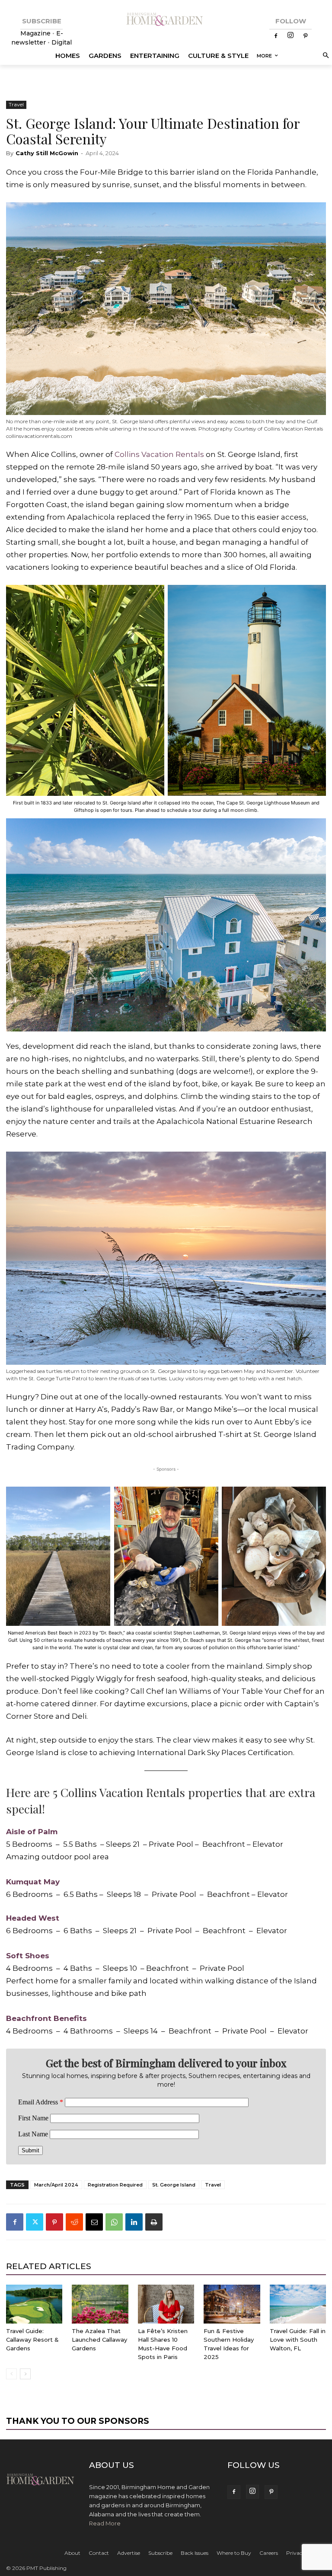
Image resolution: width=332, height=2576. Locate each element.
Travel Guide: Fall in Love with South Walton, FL (298, 2340)
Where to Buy (234, 2553)
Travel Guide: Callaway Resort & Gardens (32, 2340)
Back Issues (195, 2553)
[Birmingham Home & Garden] (166, 20)
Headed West (33, 1918)
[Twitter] (35, 2222)
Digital (62, 42)
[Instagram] (290, 36)
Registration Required (115, 2185)
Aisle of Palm (32, 1832)
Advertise (129, 2553)
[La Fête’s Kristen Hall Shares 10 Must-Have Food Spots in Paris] (166, 2304)
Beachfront (29, 2018)
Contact (99, 2553)
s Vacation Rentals (170, 454)
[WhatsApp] (114, 2222)
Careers (269, 2553)
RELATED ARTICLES (49, 2266)
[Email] (94, 2222)
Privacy (296, 2553)
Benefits (69, 2018)
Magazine (36, 33)
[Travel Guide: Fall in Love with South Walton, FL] (298, 2304)
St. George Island (174, 2185)
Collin (125, 454)
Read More (105, 2523)
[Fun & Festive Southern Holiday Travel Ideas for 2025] (232, 2304)
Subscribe (160, 2553)
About (72, 2553)
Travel (16, 104)
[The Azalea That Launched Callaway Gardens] (100, 2304)
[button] (324, 56)
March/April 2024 (56, 2185)
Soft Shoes (28, 1956)
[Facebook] (276, 36)
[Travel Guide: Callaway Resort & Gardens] (34, 2304)
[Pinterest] (305, 36)
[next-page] (25, 2374)
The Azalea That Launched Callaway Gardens (99, 2340)
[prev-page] (11, 2374)
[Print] (154, 2222)
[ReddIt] (74, 2222)
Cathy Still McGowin (47, 153)
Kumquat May (33, 1882)
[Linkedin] (134, 2222)
